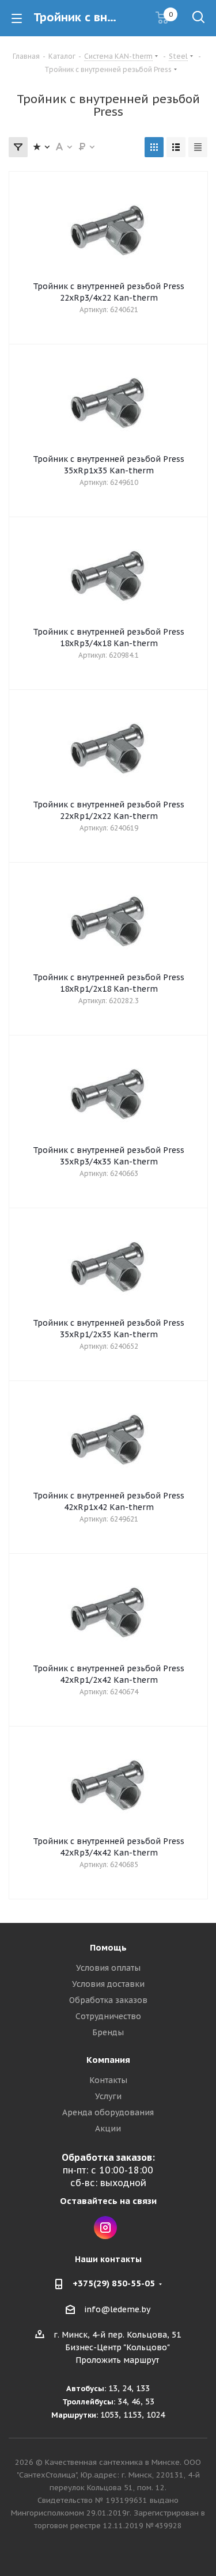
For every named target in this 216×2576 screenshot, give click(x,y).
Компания (108, 2060)
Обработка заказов (108, 2000)
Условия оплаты (108, 1968)
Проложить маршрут (117, 2360)
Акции (108, 2129)
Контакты (108, 2080)
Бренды (108, 2032)
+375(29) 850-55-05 (114, 2283)
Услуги (108, 2096)
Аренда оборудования (108, 2112)
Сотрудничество (108, 2016)
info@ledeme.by (117, 2309)
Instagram (105, 2228)
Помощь (108, 1947)
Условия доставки (108, 1984)
